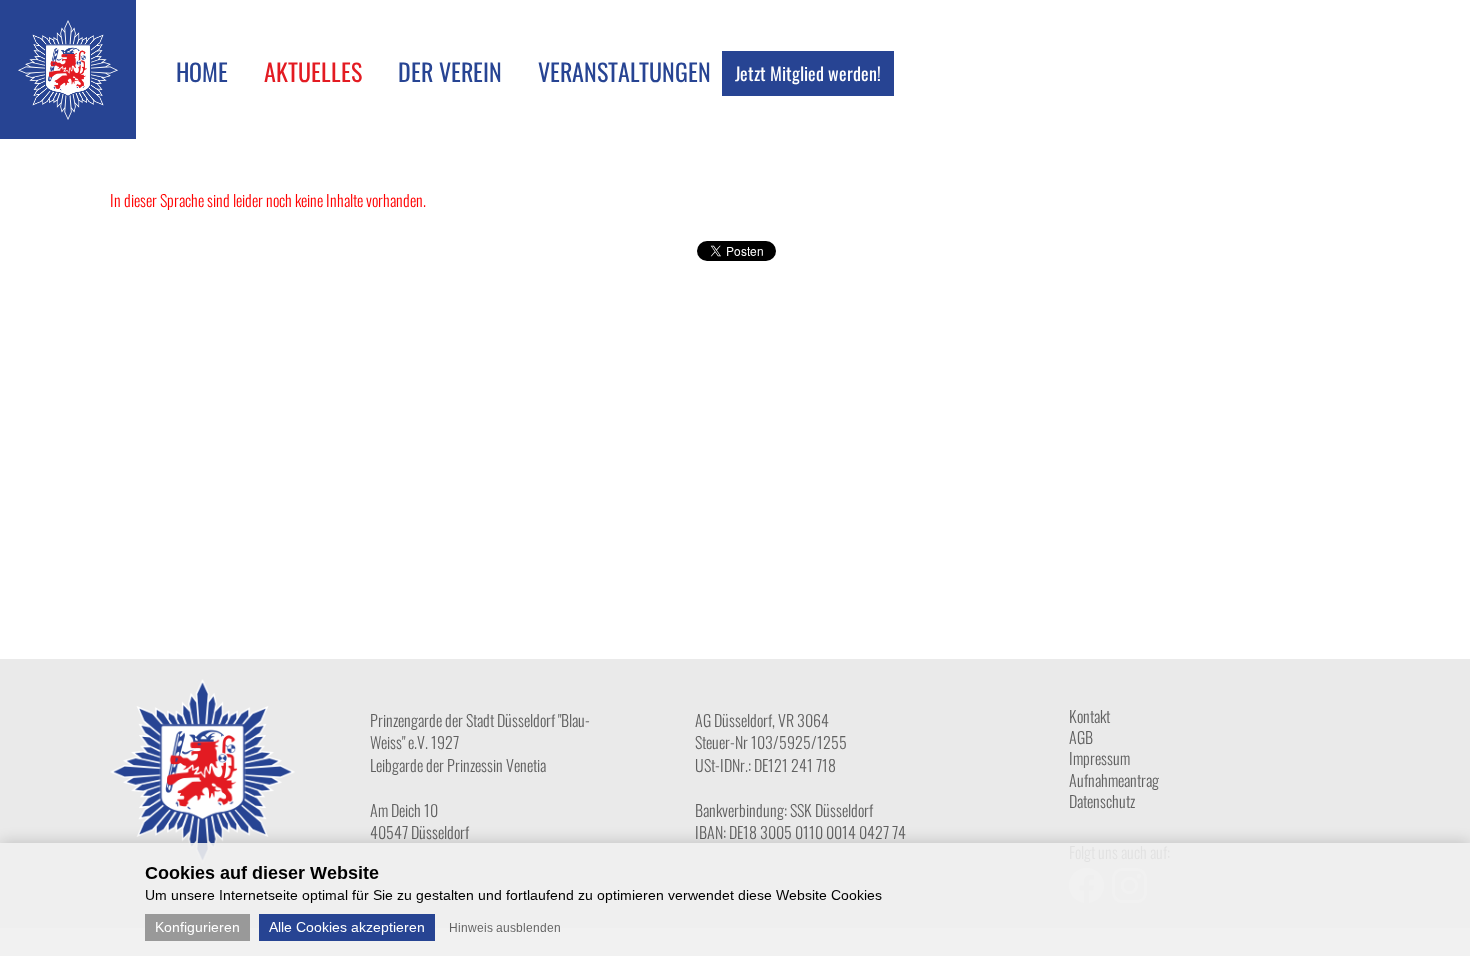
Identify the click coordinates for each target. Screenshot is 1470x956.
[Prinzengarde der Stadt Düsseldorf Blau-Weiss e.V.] (68, 113)
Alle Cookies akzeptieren (347, 927)
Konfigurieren (197, 927)
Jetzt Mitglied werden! (808, 73)
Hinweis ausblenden (505, 928)
